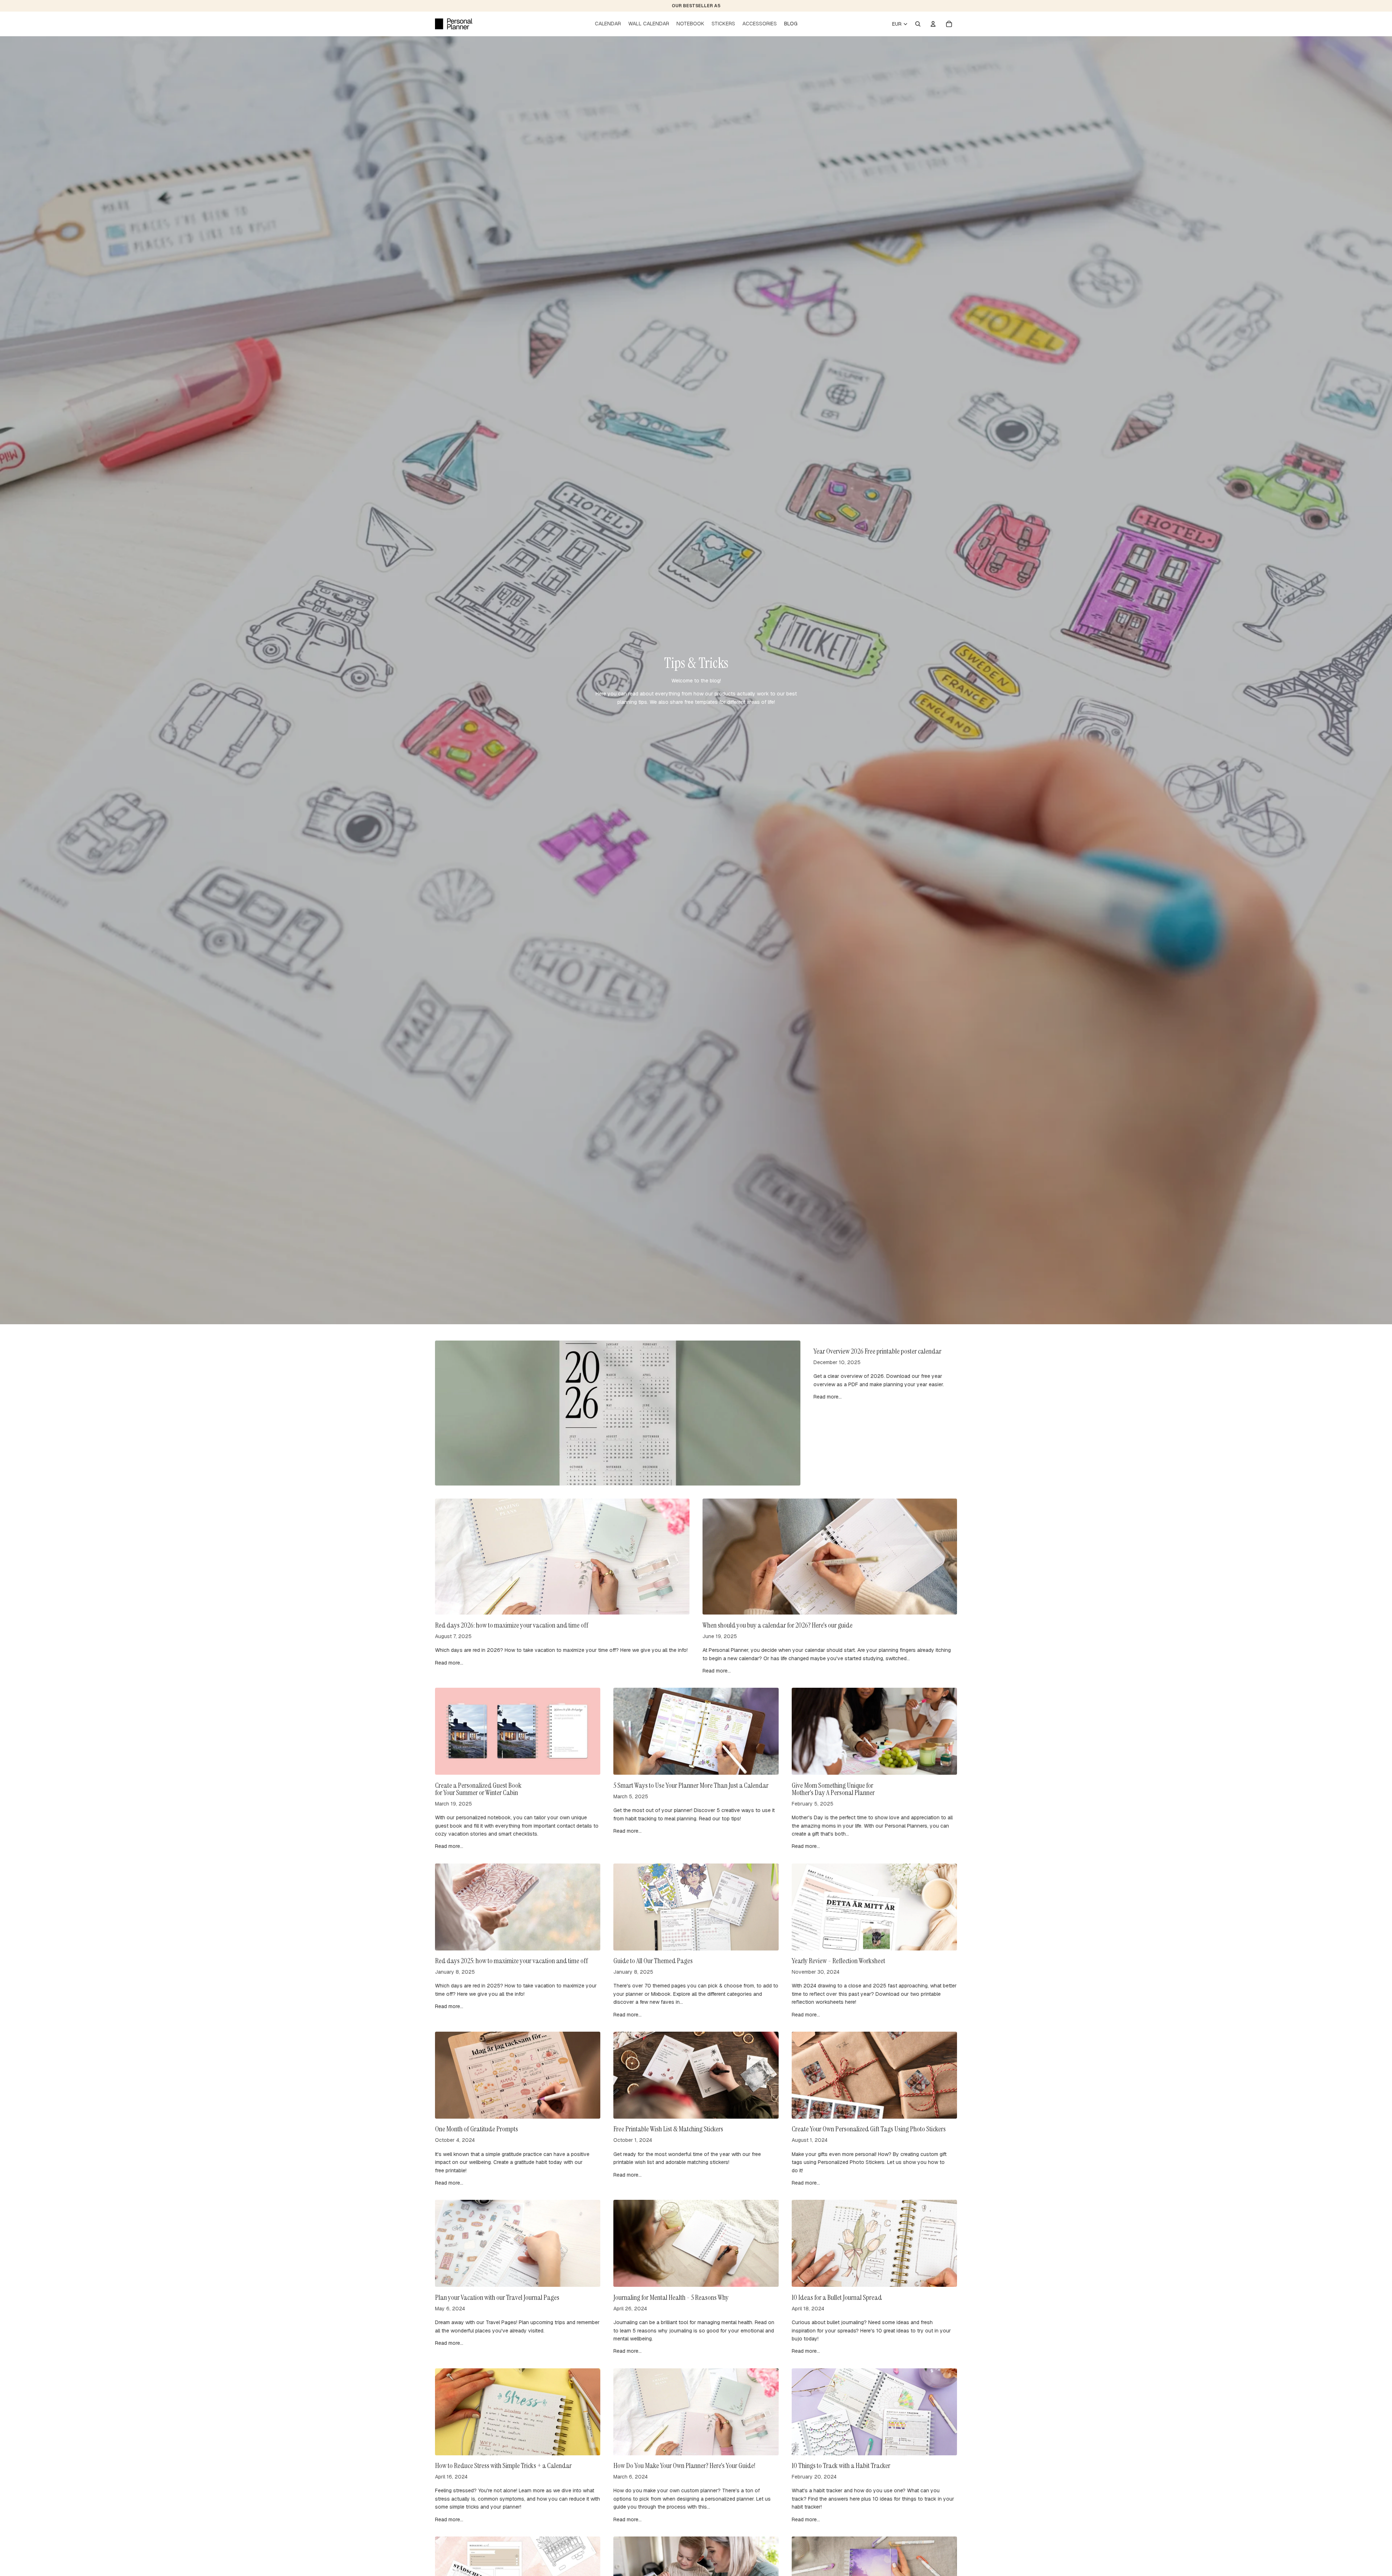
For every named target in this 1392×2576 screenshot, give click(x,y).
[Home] (454, 24)
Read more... (828, 1397)
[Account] (933, 24)
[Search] (918, 24)
